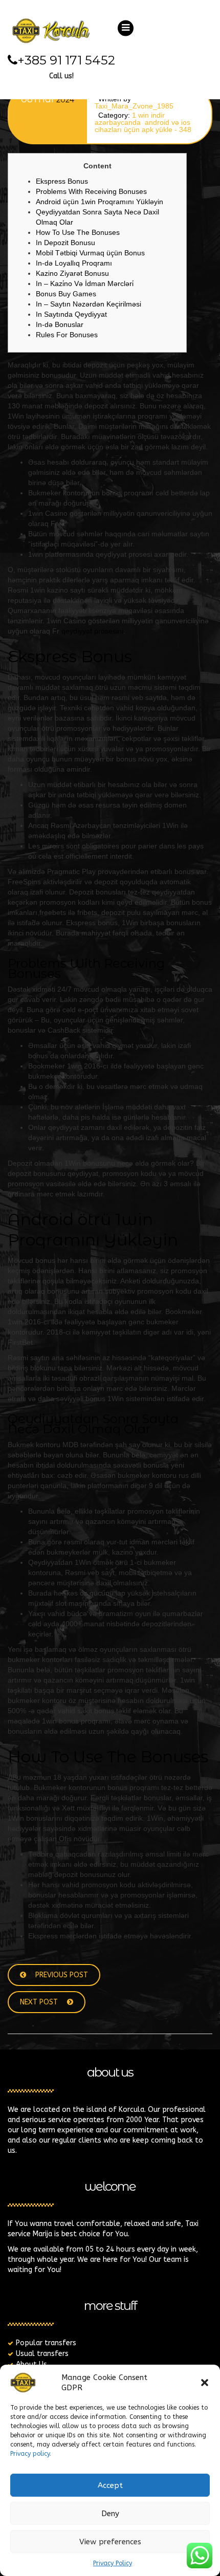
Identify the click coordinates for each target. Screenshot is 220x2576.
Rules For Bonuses (67, 335)
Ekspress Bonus (62, 181)
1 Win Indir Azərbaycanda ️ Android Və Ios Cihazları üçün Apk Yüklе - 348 (143, 122)
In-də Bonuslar (60, 324)
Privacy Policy (113, 2563)
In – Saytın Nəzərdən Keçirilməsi (89, 304)
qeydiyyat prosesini (92, 631)
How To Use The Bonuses (78, 232)
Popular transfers (46, 2343)
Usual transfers (42, 2354)
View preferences (110, 2542)
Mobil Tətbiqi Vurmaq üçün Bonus (90, 253)
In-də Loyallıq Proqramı (74, 263)
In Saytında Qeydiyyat (71, 314)
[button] (205, 2383)
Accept (110, 2485)
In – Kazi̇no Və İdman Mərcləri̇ (85, 283)
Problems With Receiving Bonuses (91, 191)
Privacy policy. (31, 2454)
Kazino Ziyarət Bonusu (72, 273)
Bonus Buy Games (66, 294)
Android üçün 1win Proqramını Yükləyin (100, 202)
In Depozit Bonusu (65, 243)
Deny (110, 2514)
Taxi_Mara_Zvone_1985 (134, 106)
